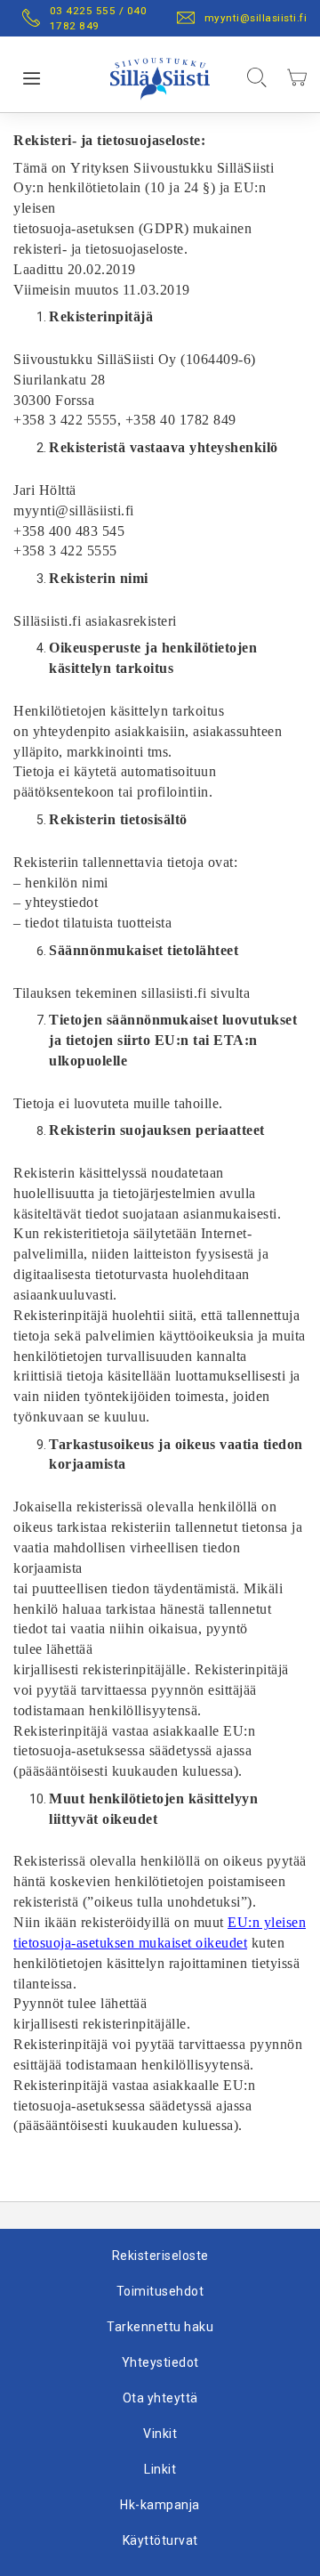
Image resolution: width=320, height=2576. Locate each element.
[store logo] (160, 75)
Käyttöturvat (160, 2540)
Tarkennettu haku (160, 2327)
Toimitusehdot (160, 2291)
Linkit (160, 2469)
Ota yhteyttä (160, 2398)
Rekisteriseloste (160, 2256)
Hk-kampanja (160, 2505)
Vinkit (160, 2434)
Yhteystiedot (160, 2362)
